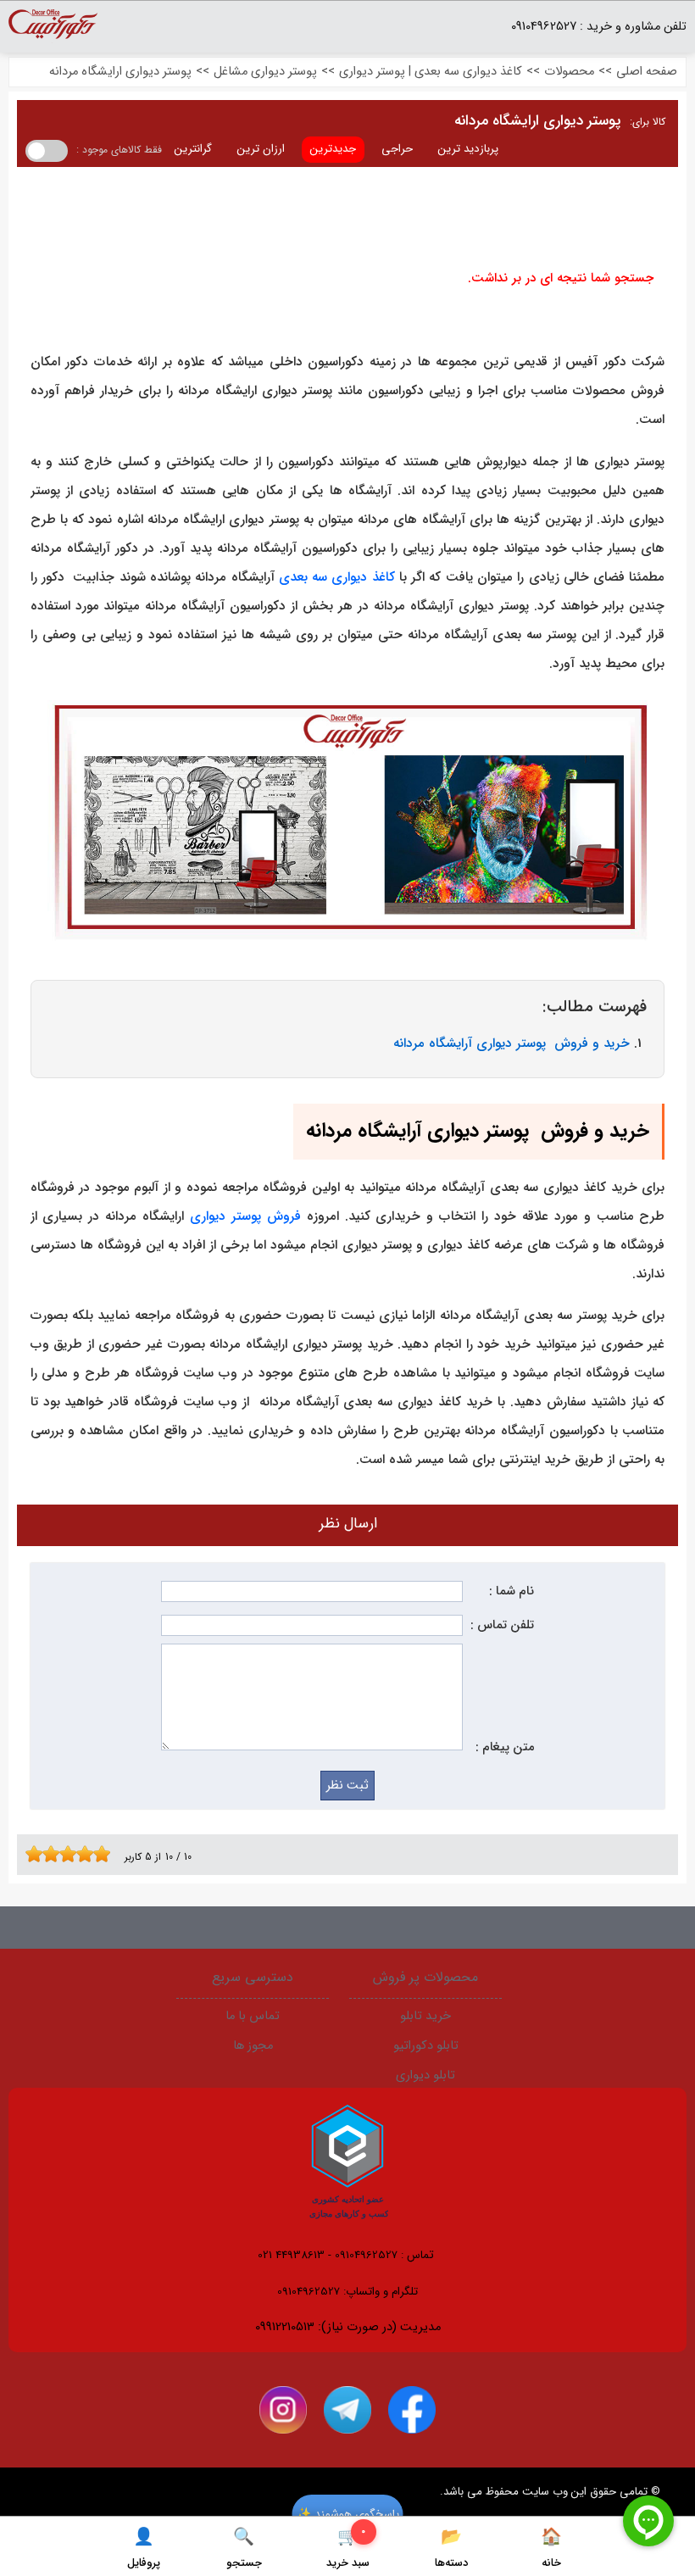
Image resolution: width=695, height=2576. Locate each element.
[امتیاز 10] (106, 1854)
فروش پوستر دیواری (245, 1216)
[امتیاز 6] (72, 1854)
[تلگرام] (347, 2410)
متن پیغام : (505, 1747)
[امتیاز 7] (81, 1854)
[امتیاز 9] (97, 1854)
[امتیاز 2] (38, 1854)
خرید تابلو (425, 2016)
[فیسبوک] (412, 2410)
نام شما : (512, 1591)
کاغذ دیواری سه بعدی (337, 577)
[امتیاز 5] (64, 1854)
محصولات (569, 72)
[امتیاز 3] (47, 1854)
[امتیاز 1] (30, 1854)
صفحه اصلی (647, 72)
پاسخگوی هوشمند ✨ (348, 2514)
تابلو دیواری (425, 2075)
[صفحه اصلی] (53, 31)
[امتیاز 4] (55, 1854)
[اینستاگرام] (283, 2410)
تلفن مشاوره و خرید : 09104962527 (599, 27)
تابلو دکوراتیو (426, 2046)
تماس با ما (253, 2016)
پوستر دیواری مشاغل (265, 72)
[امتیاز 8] (89, 1854)
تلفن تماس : (502, 1625)
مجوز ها (253, 2046)
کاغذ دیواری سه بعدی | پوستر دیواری (431, 72)
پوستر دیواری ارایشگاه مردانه (120, 72)
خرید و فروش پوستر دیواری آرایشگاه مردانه (512, 1043)
